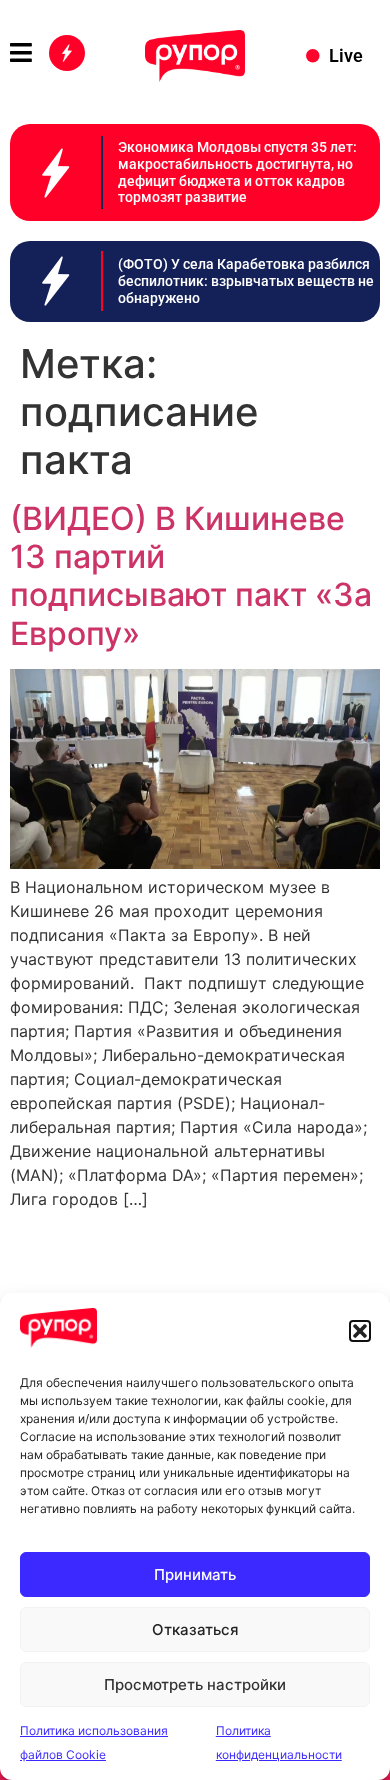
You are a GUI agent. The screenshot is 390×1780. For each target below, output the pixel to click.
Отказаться (195, 1629)
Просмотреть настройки (195, 1684)
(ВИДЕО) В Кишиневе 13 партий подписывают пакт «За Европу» (191, 576)
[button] (360, 1331)
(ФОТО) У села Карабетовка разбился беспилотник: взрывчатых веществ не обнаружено (246, 281)
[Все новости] (67, 53)
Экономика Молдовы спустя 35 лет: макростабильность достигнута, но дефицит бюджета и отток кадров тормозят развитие (237, 172)
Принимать (195, 1574)
